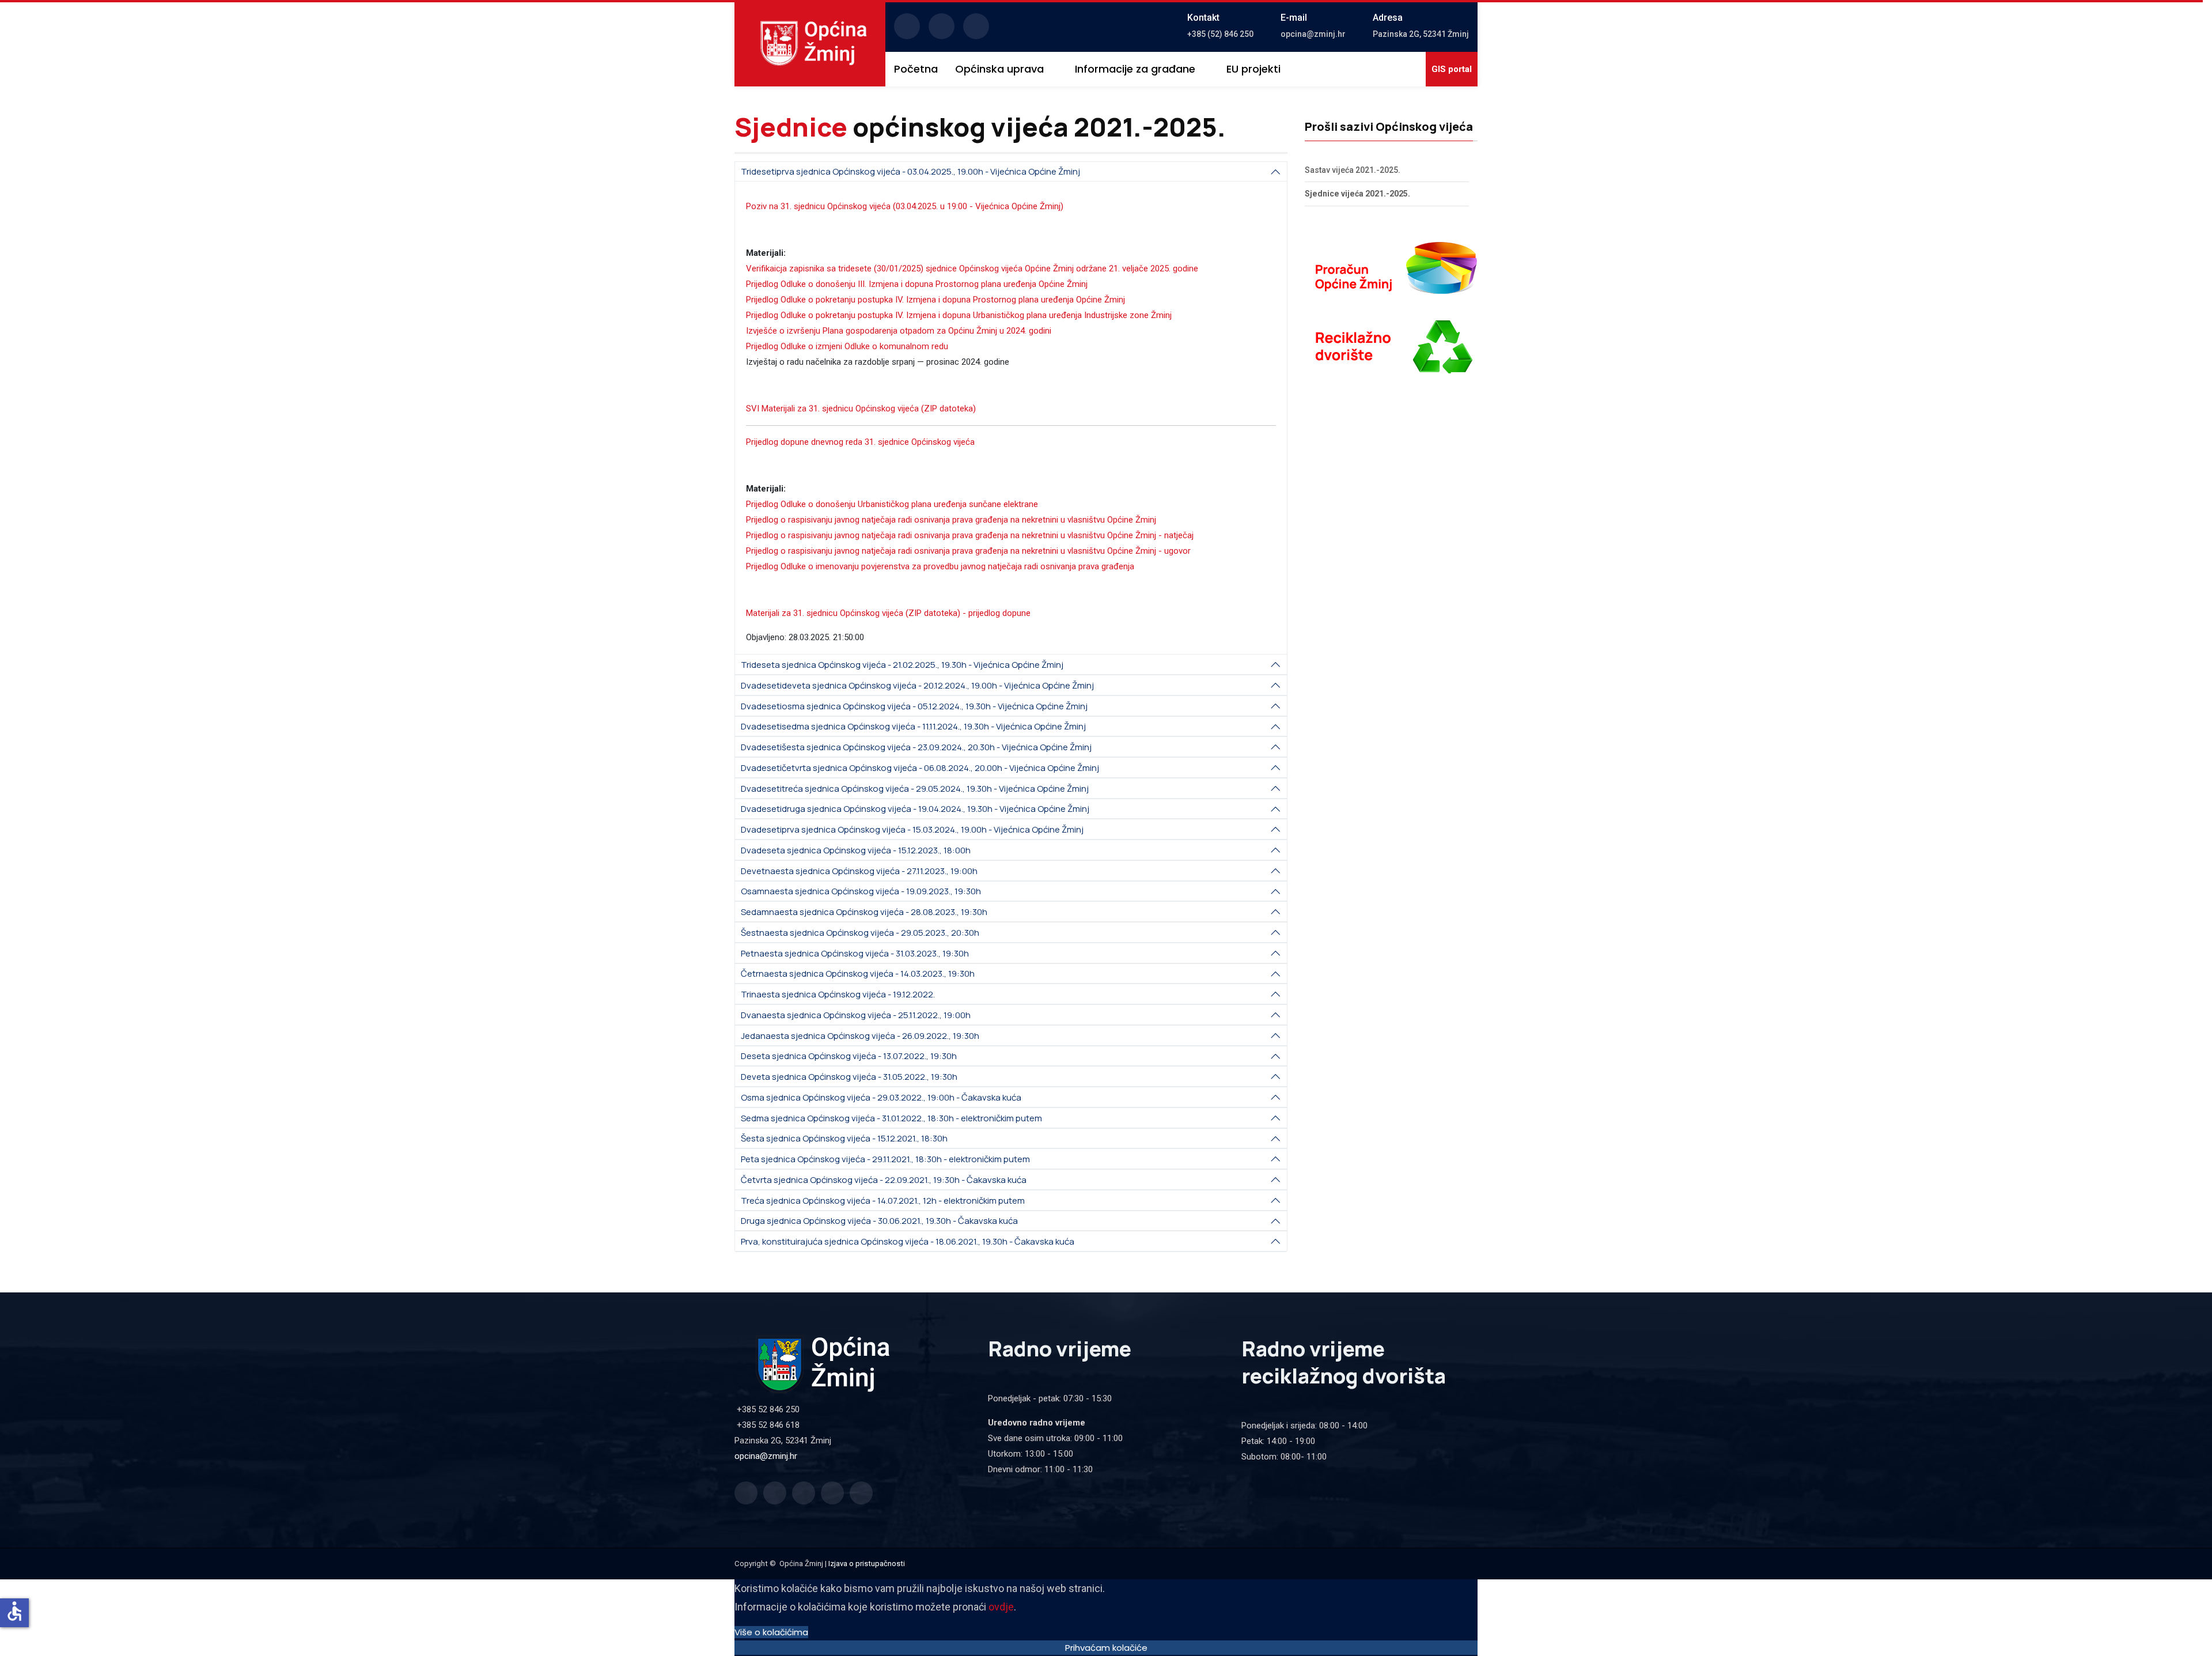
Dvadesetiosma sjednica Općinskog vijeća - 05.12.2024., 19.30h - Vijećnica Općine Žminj (914, 706)
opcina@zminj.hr (1313, 34)
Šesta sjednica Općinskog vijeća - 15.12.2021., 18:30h (844, 1138)
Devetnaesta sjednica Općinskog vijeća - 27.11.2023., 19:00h (859, 871)
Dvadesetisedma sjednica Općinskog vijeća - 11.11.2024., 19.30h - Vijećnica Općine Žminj (913, 726)
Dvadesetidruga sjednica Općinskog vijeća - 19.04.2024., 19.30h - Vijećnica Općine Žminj (915, 809)
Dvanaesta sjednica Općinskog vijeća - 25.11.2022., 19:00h (856, 1015)
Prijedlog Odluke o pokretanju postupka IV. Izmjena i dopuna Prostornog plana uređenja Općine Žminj (935, 300)
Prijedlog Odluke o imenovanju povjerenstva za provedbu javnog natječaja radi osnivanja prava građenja (940, 566)
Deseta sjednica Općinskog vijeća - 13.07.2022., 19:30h (849, 1056)
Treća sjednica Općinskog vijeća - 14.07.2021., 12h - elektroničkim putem (883, 1201)
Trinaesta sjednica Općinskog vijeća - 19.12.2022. (838, 994)
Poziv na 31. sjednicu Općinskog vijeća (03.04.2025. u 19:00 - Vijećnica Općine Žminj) (905, 206)
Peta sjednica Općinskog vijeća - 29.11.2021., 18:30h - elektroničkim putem (885, 1159)
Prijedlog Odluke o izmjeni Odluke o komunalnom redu (847, 346)
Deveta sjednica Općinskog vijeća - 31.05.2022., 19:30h (849, 1077)
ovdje (1001, 1607)
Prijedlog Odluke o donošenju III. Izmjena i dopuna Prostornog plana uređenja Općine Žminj (917, 284)
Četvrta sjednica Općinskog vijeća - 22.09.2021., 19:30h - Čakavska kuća (884, 1180)
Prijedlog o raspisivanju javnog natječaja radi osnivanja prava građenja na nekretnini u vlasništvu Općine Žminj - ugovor (968, 551)
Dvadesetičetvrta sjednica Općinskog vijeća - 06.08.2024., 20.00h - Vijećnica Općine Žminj (920, 768)
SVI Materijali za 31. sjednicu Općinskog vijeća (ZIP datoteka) (861, 409)
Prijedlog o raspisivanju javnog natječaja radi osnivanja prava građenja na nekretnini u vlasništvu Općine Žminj (951, 520)
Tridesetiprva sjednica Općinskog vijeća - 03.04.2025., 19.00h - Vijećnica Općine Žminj (910, 171)
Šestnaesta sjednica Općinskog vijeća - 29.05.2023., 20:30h (860, 933)
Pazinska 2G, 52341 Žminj (1421, 34)
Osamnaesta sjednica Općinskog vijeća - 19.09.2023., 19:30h (861, 891)
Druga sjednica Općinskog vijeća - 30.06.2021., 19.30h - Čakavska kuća (879, 1221)
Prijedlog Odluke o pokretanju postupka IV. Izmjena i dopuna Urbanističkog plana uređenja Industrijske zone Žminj (959, 315)
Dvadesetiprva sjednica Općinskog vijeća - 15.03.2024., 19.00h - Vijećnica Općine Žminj (912, 829)
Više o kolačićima (771, 1632)
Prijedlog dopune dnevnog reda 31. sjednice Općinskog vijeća (860, 442)
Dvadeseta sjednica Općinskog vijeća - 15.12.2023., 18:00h (856, 850)
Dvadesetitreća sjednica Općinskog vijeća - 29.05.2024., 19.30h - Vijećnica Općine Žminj (915, 789)
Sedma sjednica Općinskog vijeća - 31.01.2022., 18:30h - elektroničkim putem (891, 1118)
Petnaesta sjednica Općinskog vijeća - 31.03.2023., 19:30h (855, 953)
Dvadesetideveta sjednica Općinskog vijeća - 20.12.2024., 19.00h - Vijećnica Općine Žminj (917, 685)
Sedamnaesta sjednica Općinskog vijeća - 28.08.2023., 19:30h (864, 912)
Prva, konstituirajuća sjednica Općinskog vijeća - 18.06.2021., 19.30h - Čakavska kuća (908, 1241)
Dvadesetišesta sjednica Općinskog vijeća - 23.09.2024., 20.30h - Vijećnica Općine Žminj (916, 747)
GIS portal (1452, 69)
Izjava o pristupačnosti (867, 1564)
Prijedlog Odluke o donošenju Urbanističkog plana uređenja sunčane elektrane (892, 504)
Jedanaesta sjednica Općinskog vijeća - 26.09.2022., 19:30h (860, 1036)
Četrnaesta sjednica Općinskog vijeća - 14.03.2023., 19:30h (858, 973)
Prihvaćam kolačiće (1106, 1648)
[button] (1006, 69)
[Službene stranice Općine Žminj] (814, 43)
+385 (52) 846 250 (1220, 34)
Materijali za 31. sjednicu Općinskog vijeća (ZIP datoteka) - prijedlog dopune (888, 613)
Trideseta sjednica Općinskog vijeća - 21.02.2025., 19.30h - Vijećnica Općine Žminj (902, 665)
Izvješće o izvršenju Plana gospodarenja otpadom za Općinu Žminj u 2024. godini (899, 331)
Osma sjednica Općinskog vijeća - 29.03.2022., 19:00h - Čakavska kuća (881, 1097)
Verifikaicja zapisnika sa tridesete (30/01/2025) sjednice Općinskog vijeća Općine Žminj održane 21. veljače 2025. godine (972, 269)
